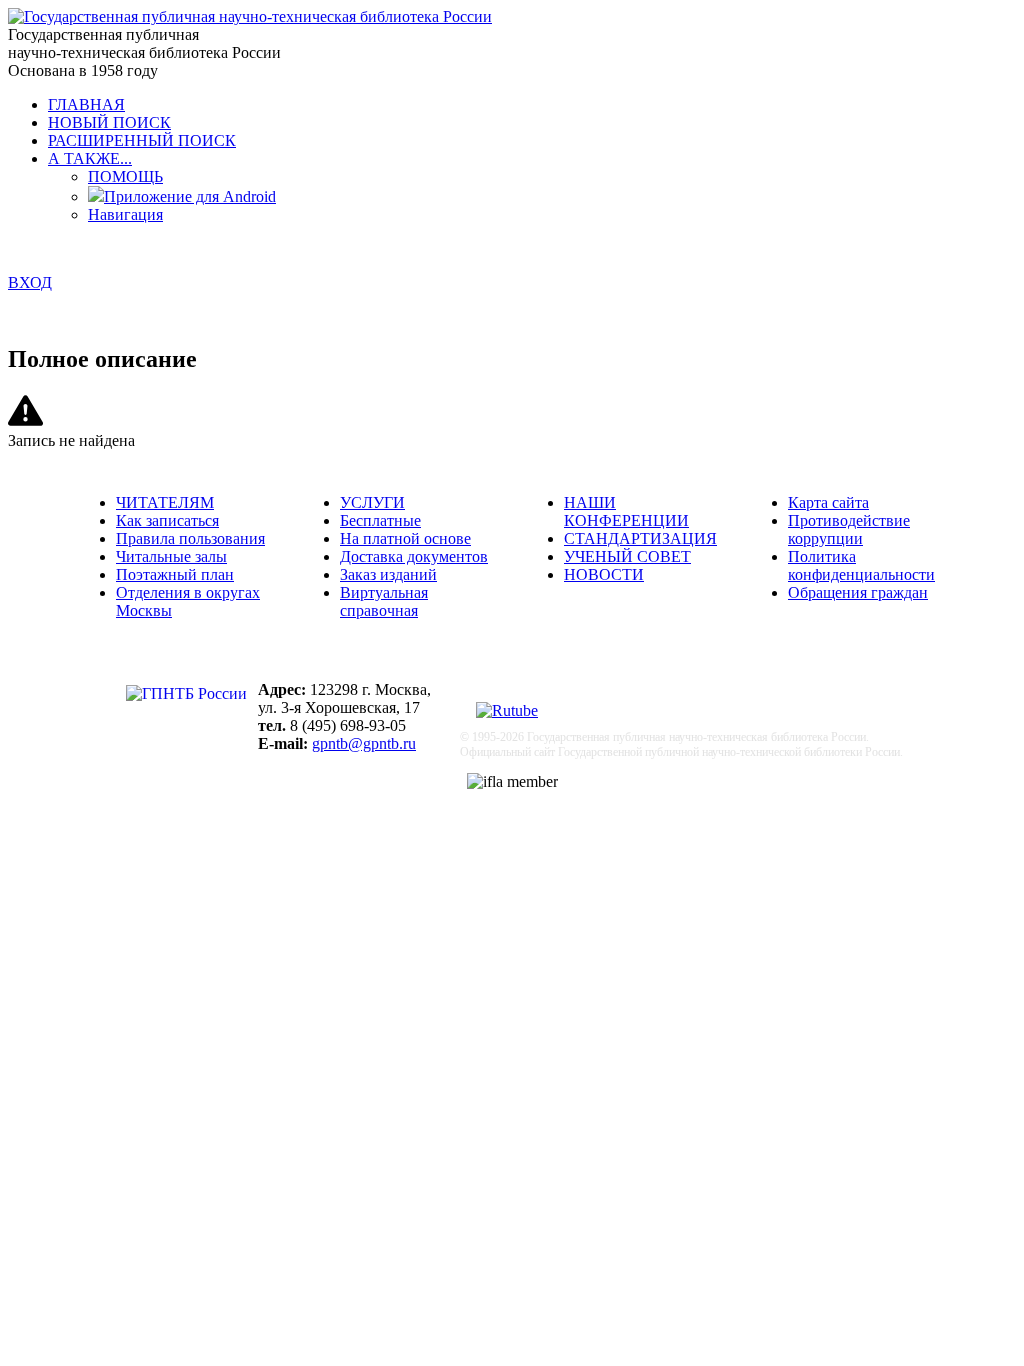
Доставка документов (414, 556)
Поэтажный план (175, 574)
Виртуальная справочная (384, 601)
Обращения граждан (858, 592)
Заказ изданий (388, 574)
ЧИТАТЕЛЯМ (165, 502)
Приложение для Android (190, 196)
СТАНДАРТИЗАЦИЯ (640, 538)
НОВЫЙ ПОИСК (109, 122)
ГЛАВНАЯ (86, 104)
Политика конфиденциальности (861, 565)
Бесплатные (380, 520)
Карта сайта (828, 502)
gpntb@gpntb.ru (364, 743)
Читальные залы (171, 556)
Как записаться (167, 520)
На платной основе (405, 538)
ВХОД (30, 282)
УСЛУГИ (372, 502)
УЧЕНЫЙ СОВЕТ (627, 556)
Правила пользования (190, 538)
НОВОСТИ (604, 574)
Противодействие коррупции (849, 529)
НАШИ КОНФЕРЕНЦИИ (626, 511)
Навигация (125, 214)
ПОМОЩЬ (125, 176)
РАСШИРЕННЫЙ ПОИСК (142, 140)
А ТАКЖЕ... (90, 158)
